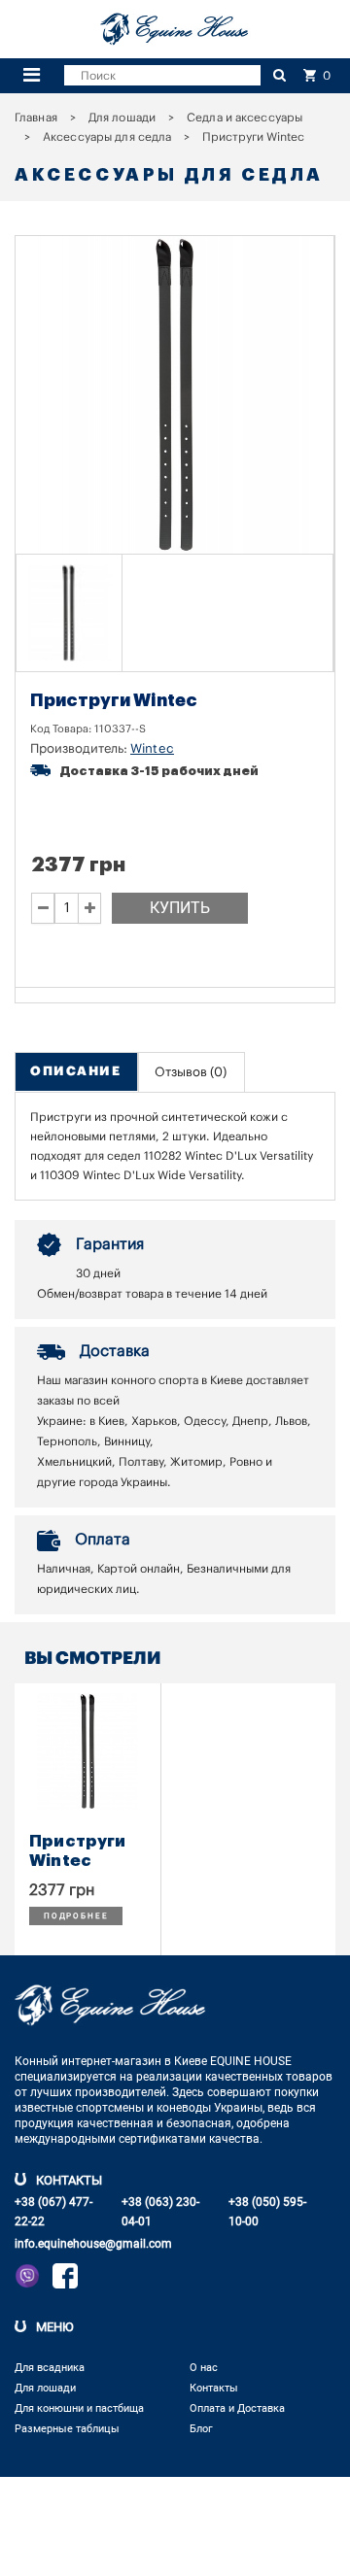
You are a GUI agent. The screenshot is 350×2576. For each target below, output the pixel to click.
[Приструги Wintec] (69, 613)
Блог (201, 2429)
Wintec (152, 748)
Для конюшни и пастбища (79, 2408)
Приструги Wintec (78, 1851)
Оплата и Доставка (237, 2408)
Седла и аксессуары (245, 118)
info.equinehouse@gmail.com (93, 2244)
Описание (75, 1071)
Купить (180, 908)
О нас (204, 2368)
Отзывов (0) (191, 1072)
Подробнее (76, 1916)
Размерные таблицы (67, 2429)
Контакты (214, 2388)
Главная (36, 118)
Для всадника (50, 2368)
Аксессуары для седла (107, 137)
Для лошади (122, 118)
